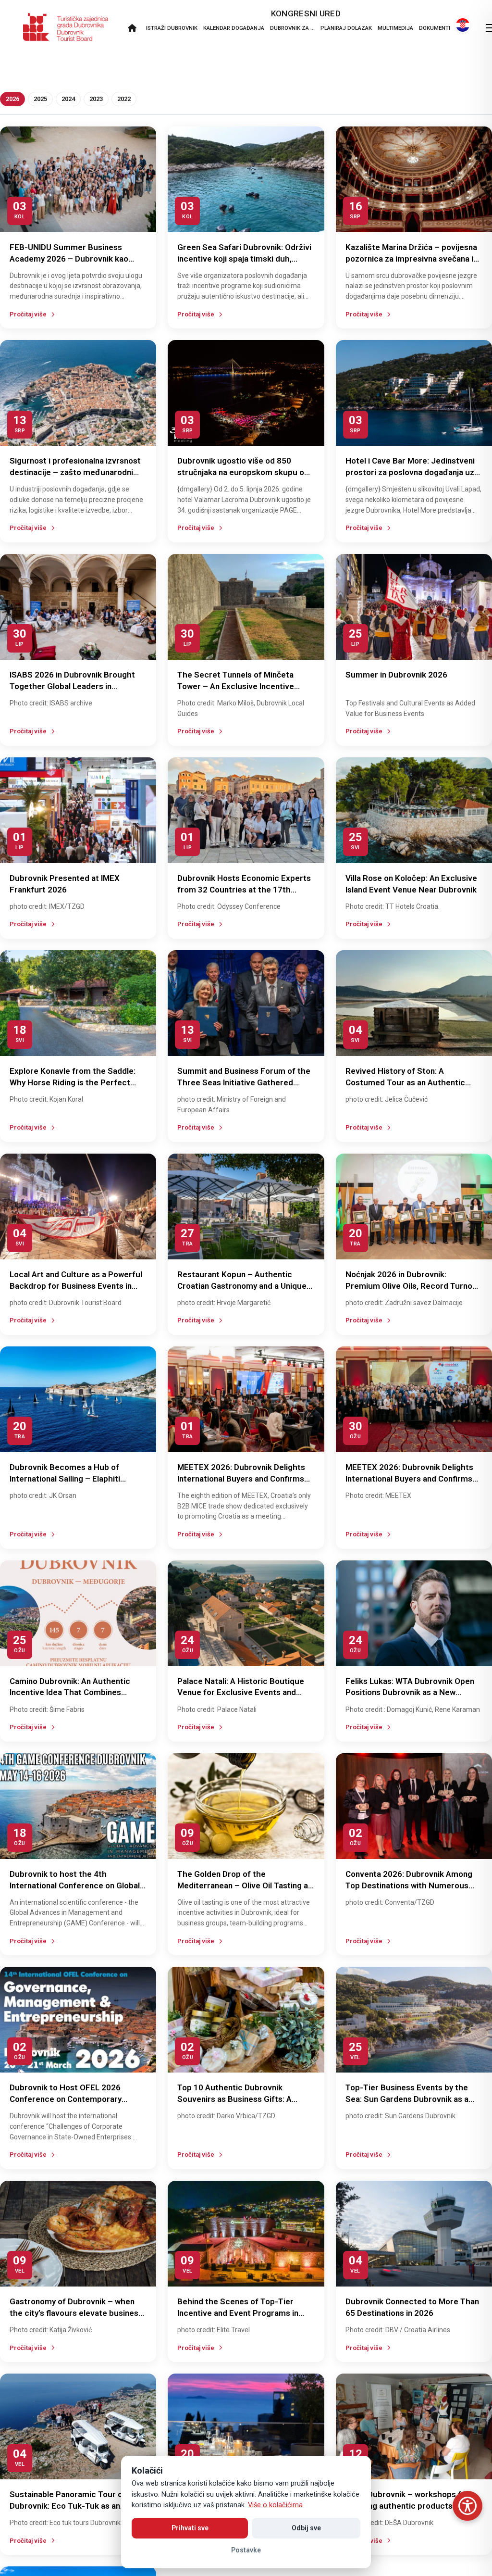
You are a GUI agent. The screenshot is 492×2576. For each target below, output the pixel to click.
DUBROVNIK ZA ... (292, 28)
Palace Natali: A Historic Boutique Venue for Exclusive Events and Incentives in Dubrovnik (241, 1693)
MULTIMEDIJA (395, 28)
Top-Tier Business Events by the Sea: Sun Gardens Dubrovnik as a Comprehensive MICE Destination (408, 2099)
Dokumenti (435, 28)
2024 (68, 99)
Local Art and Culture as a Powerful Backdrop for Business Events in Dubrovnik (76, 1286)
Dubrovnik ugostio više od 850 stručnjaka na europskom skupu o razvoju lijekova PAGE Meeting (241, 472)
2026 (12, 99)
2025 (40, 99)
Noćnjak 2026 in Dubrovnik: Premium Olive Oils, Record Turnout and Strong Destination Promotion (413, 1286)
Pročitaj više (28, 314)
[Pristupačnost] (467, 2506)
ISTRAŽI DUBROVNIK (172, 28)
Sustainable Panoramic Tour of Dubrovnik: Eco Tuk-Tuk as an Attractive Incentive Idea (68, 2506)
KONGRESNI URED (306, 13)
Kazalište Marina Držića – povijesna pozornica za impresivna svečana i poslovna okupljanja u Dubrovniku (411, 259)
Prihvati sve (190, 2528)
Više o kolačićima (275, 2505)
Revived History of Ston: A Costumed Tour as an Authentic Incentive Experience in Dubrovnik (409, 1082)
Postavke (246, 2550)
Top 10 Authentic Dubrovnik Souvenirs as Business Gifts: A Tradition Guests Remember (234, 2099)
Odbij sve (306, 2528)
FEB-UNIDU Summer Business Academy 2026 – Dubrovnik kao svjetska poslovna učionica (69, 259)
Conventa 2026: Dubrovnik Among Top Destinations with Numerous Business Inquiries (409, 1885)
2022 (124, 99)
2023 (96, 99)
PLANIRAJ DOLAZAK (346, 28)
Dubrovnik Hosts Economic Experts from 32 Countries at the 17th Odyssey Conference (244, 890)
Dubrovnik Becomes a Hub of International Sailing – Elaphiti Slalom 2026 (65, 1479)
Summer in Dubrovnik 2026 (396, 675)
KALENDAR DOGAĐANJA (234, 28)
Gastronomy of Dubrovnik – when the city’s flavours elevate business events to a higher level (76, 2313)
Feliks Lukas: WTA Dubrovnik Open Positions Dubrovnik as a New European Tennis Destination (410, 1693)
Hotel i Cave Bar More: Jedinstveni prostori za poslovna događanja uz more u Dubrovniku (410, 472)
